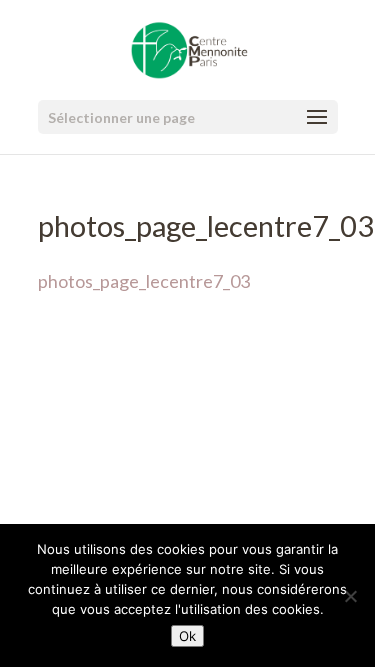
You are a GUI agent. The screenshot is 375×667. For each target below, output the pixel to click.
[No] (350, 596)
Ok (187, 636)
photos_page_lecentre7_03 (144, 281)
